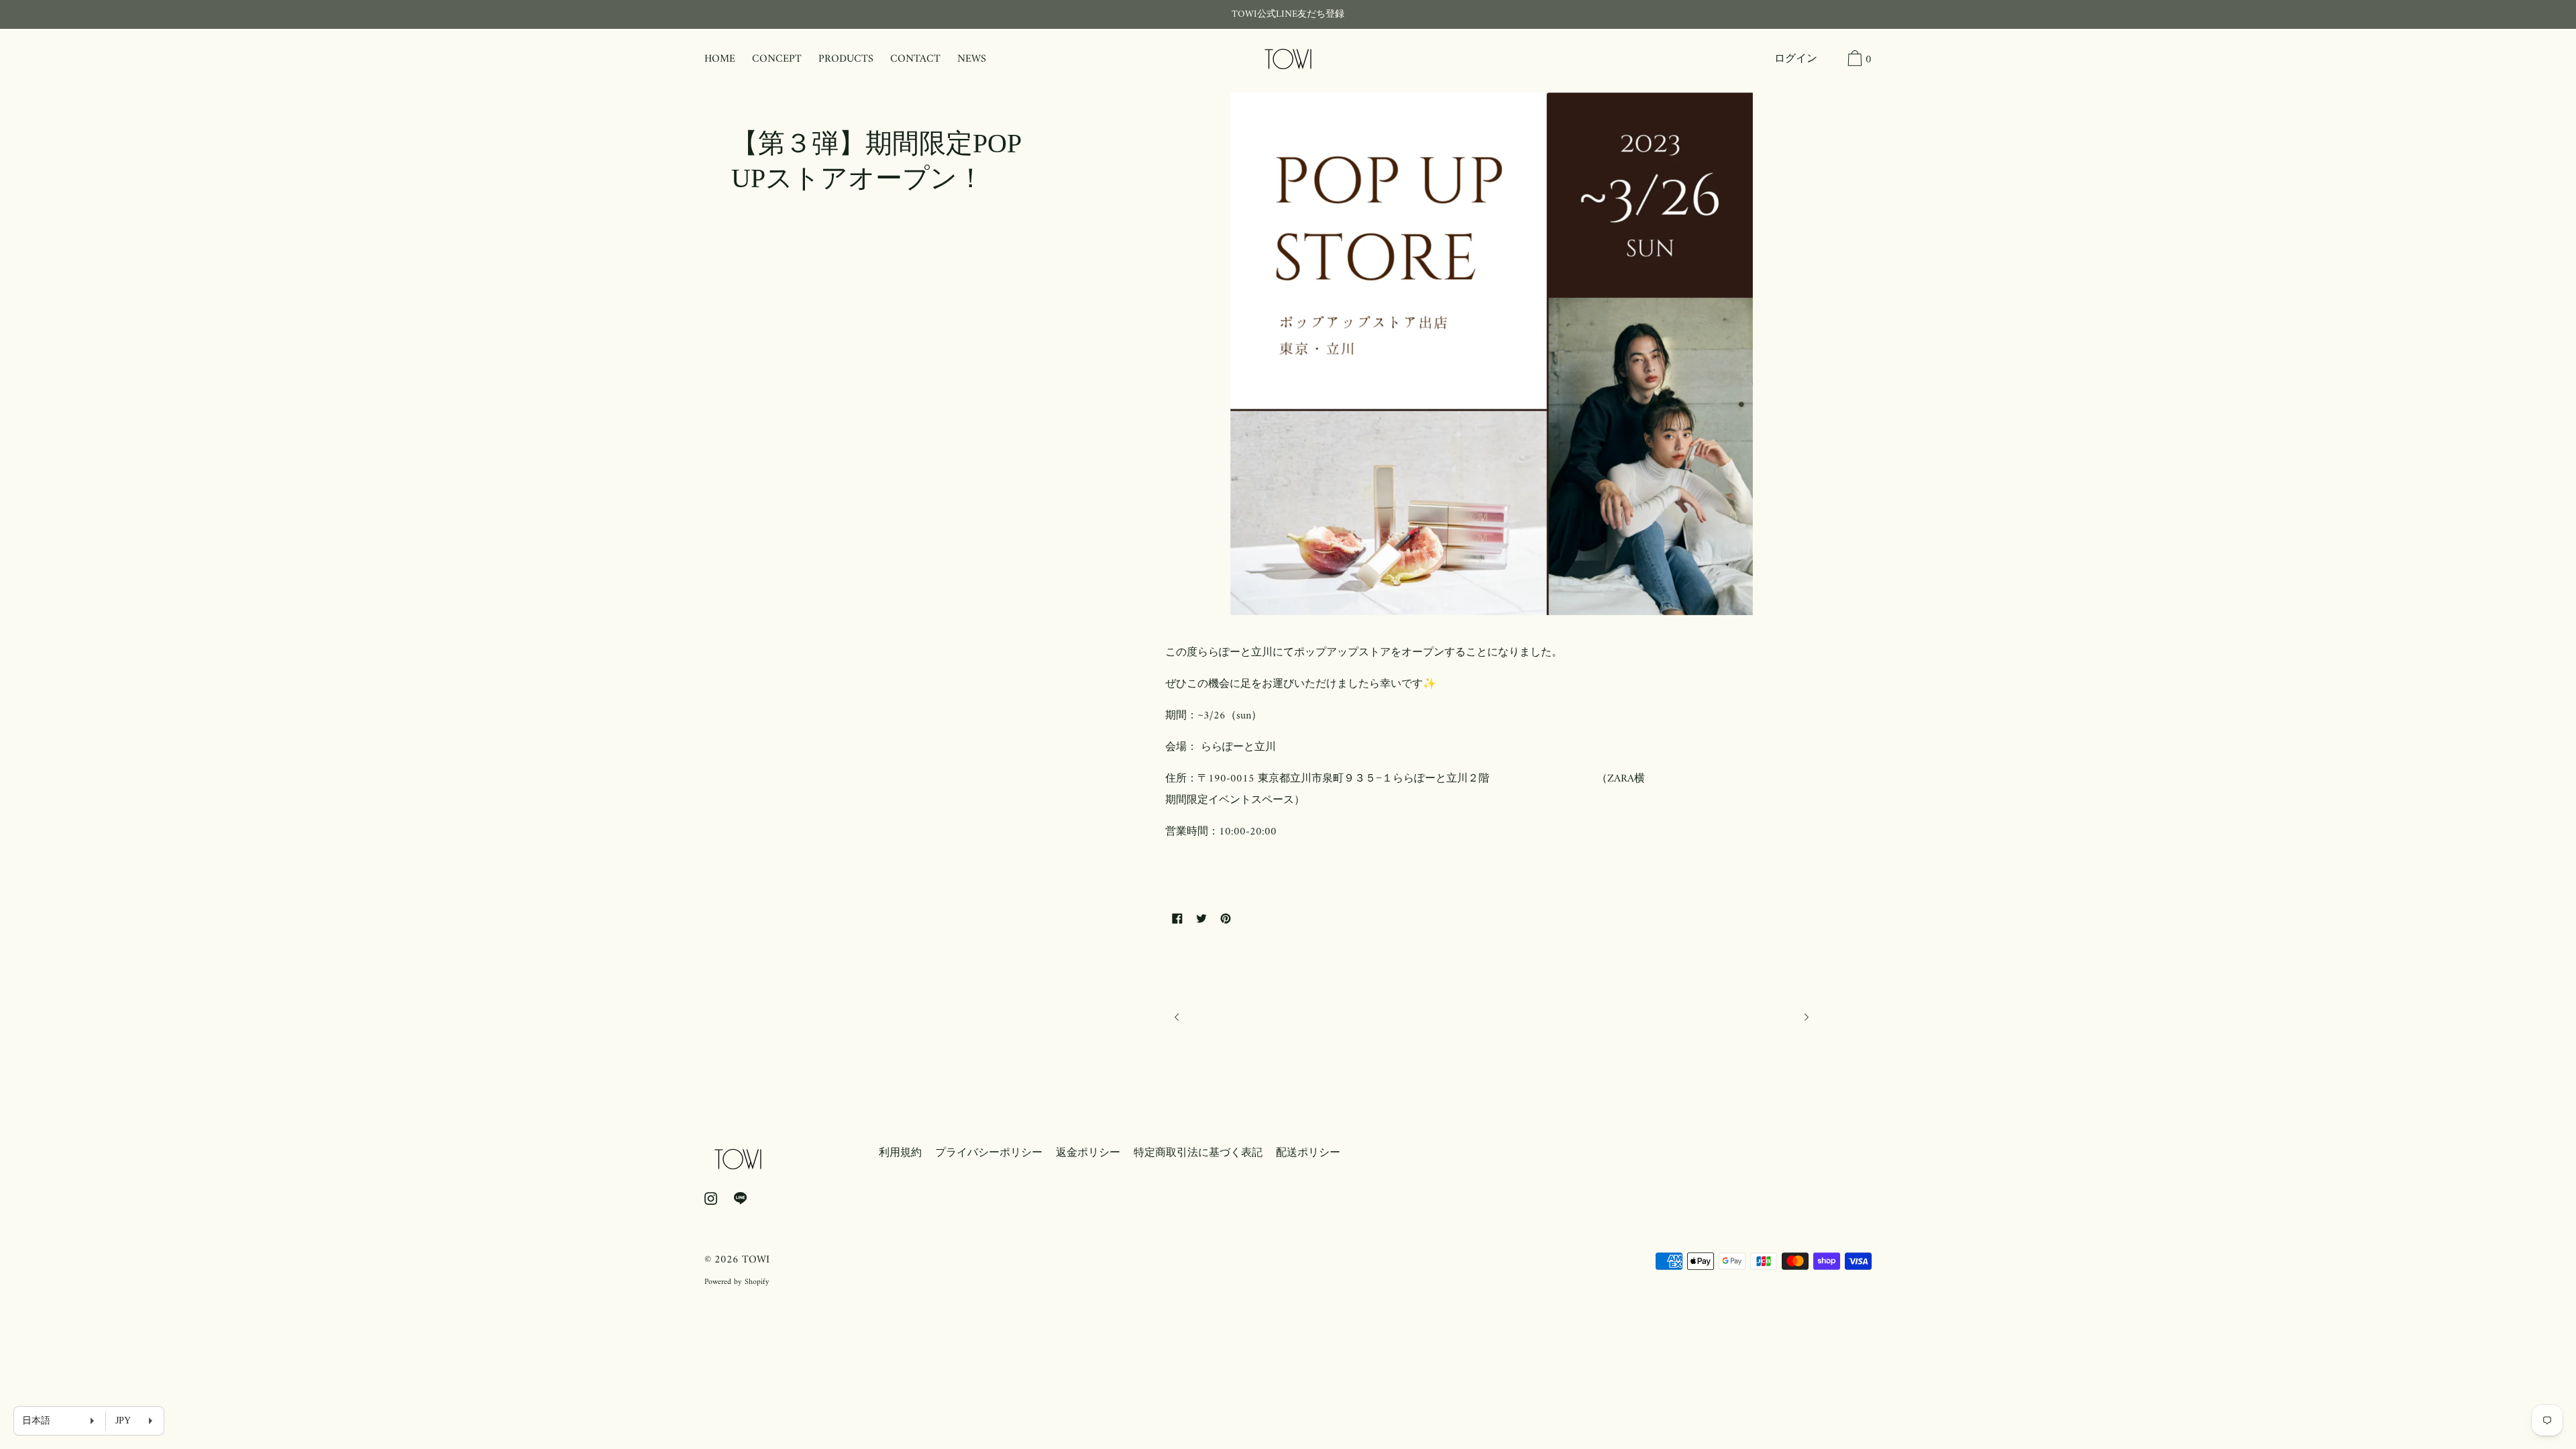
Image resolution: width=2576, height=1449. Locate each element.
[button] (1831, 60)
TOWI (756, 1260)
